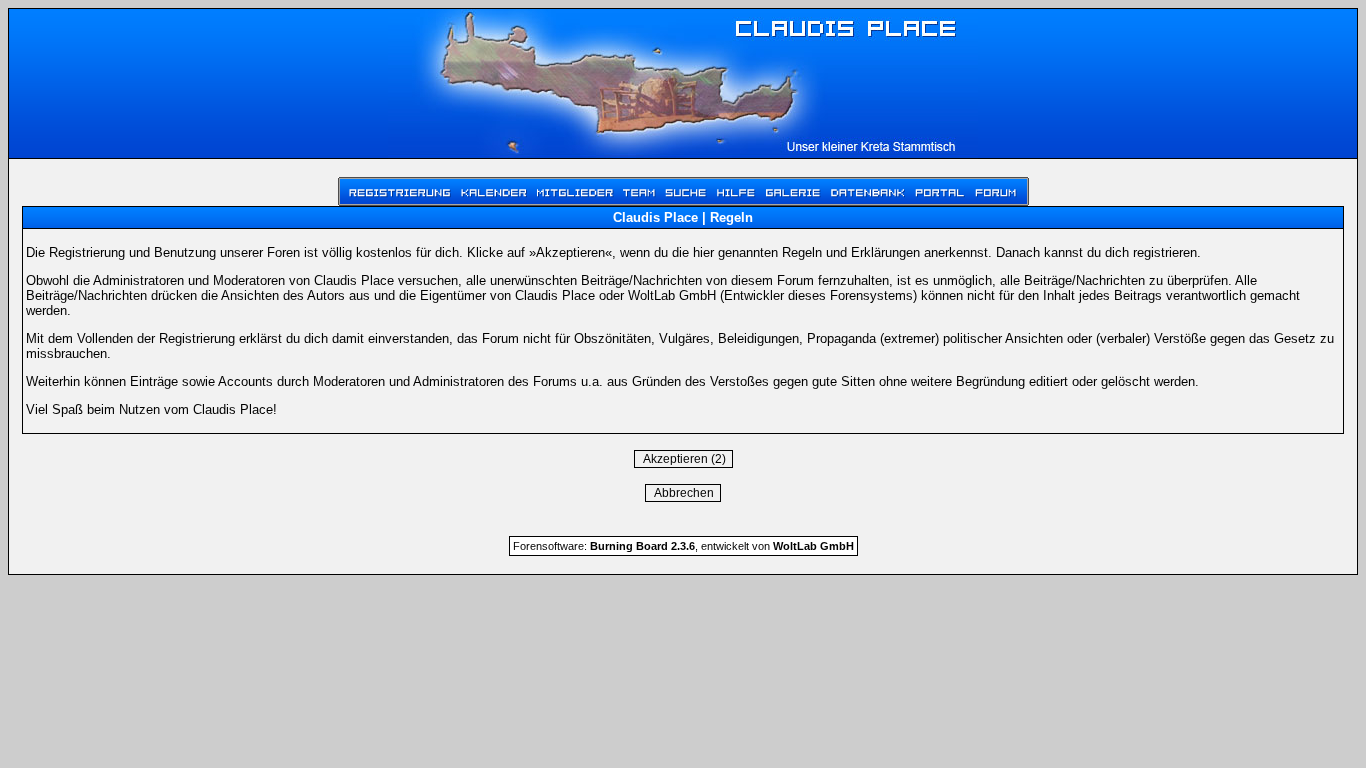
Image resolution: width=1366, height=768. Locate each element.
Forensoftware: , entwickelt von (683, 546)
